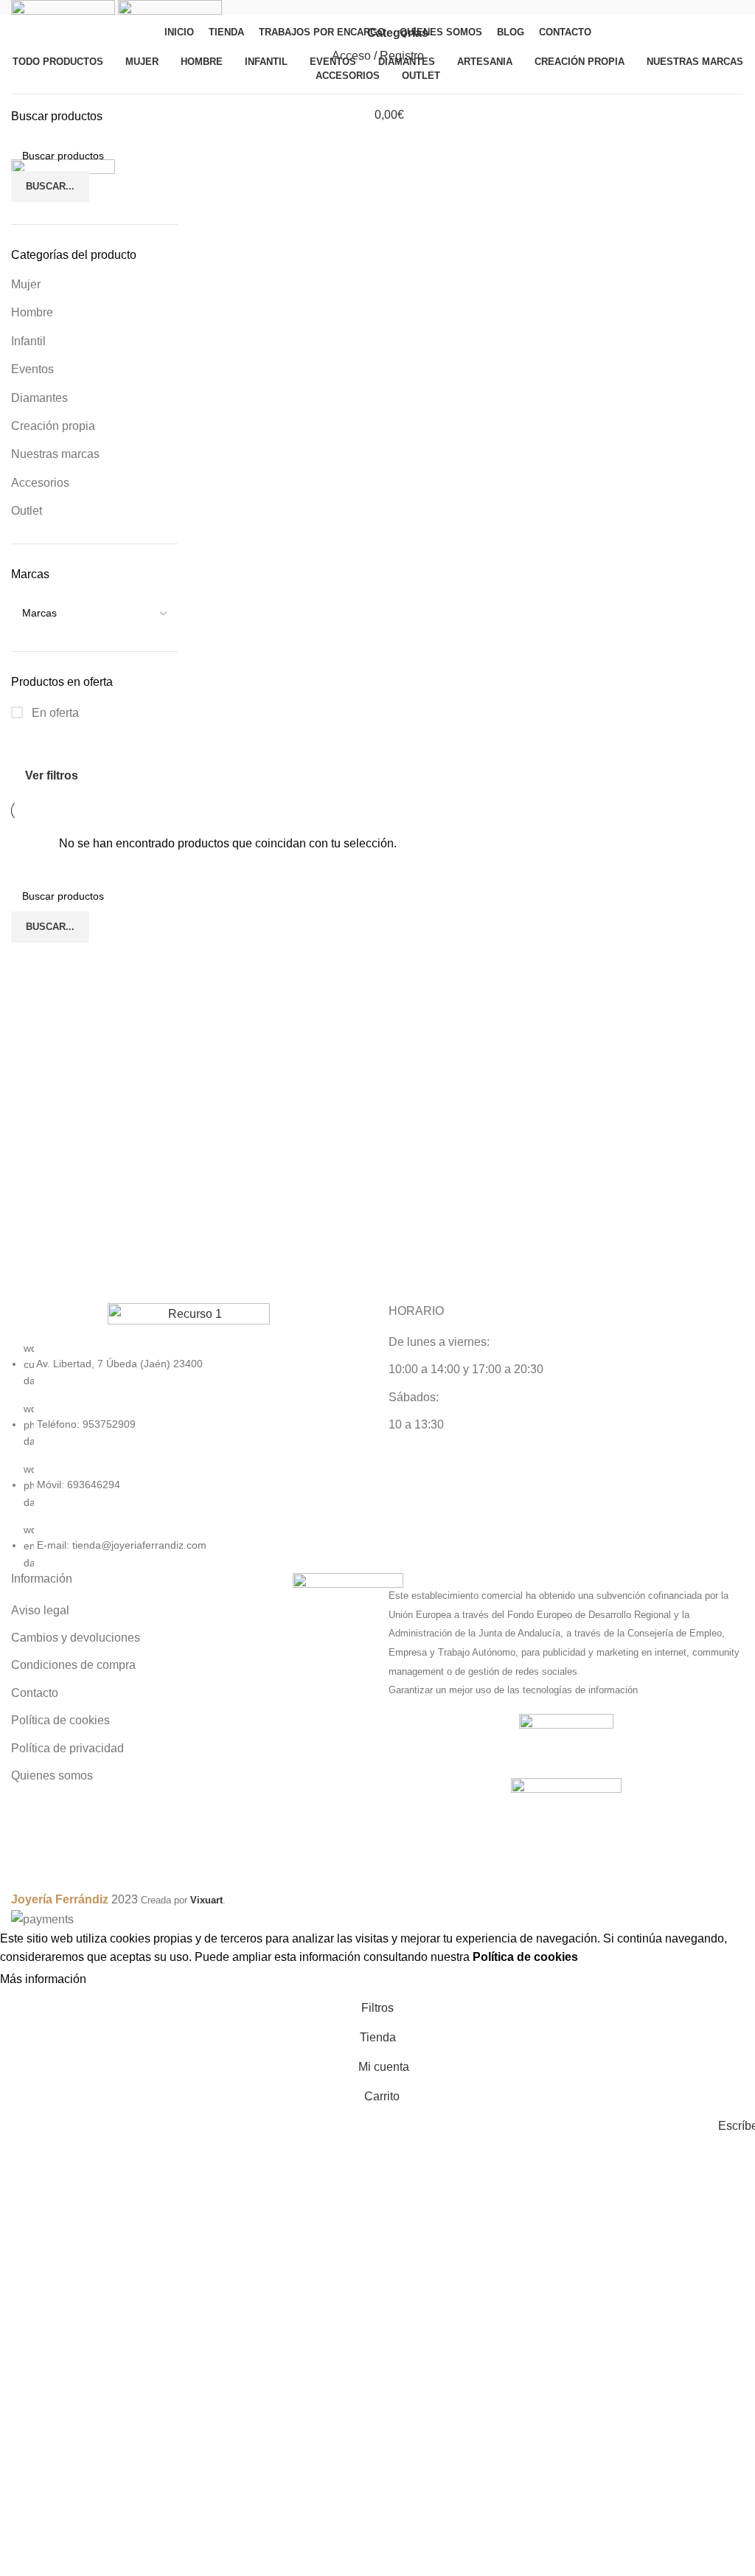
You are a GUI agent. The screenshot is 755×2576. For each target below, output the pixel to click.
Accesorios (40, 483)
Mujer (26, 284)
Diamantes (39, 398)
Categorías (398, 33)
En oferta (54, 713)
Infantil (28, 341)
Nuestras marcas (55, 454)
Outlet (27, 511)
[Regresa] (346, 33)
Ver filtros (52, 776)
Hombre (32, 312)
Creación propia (53, 426)
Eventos (32, 369)
